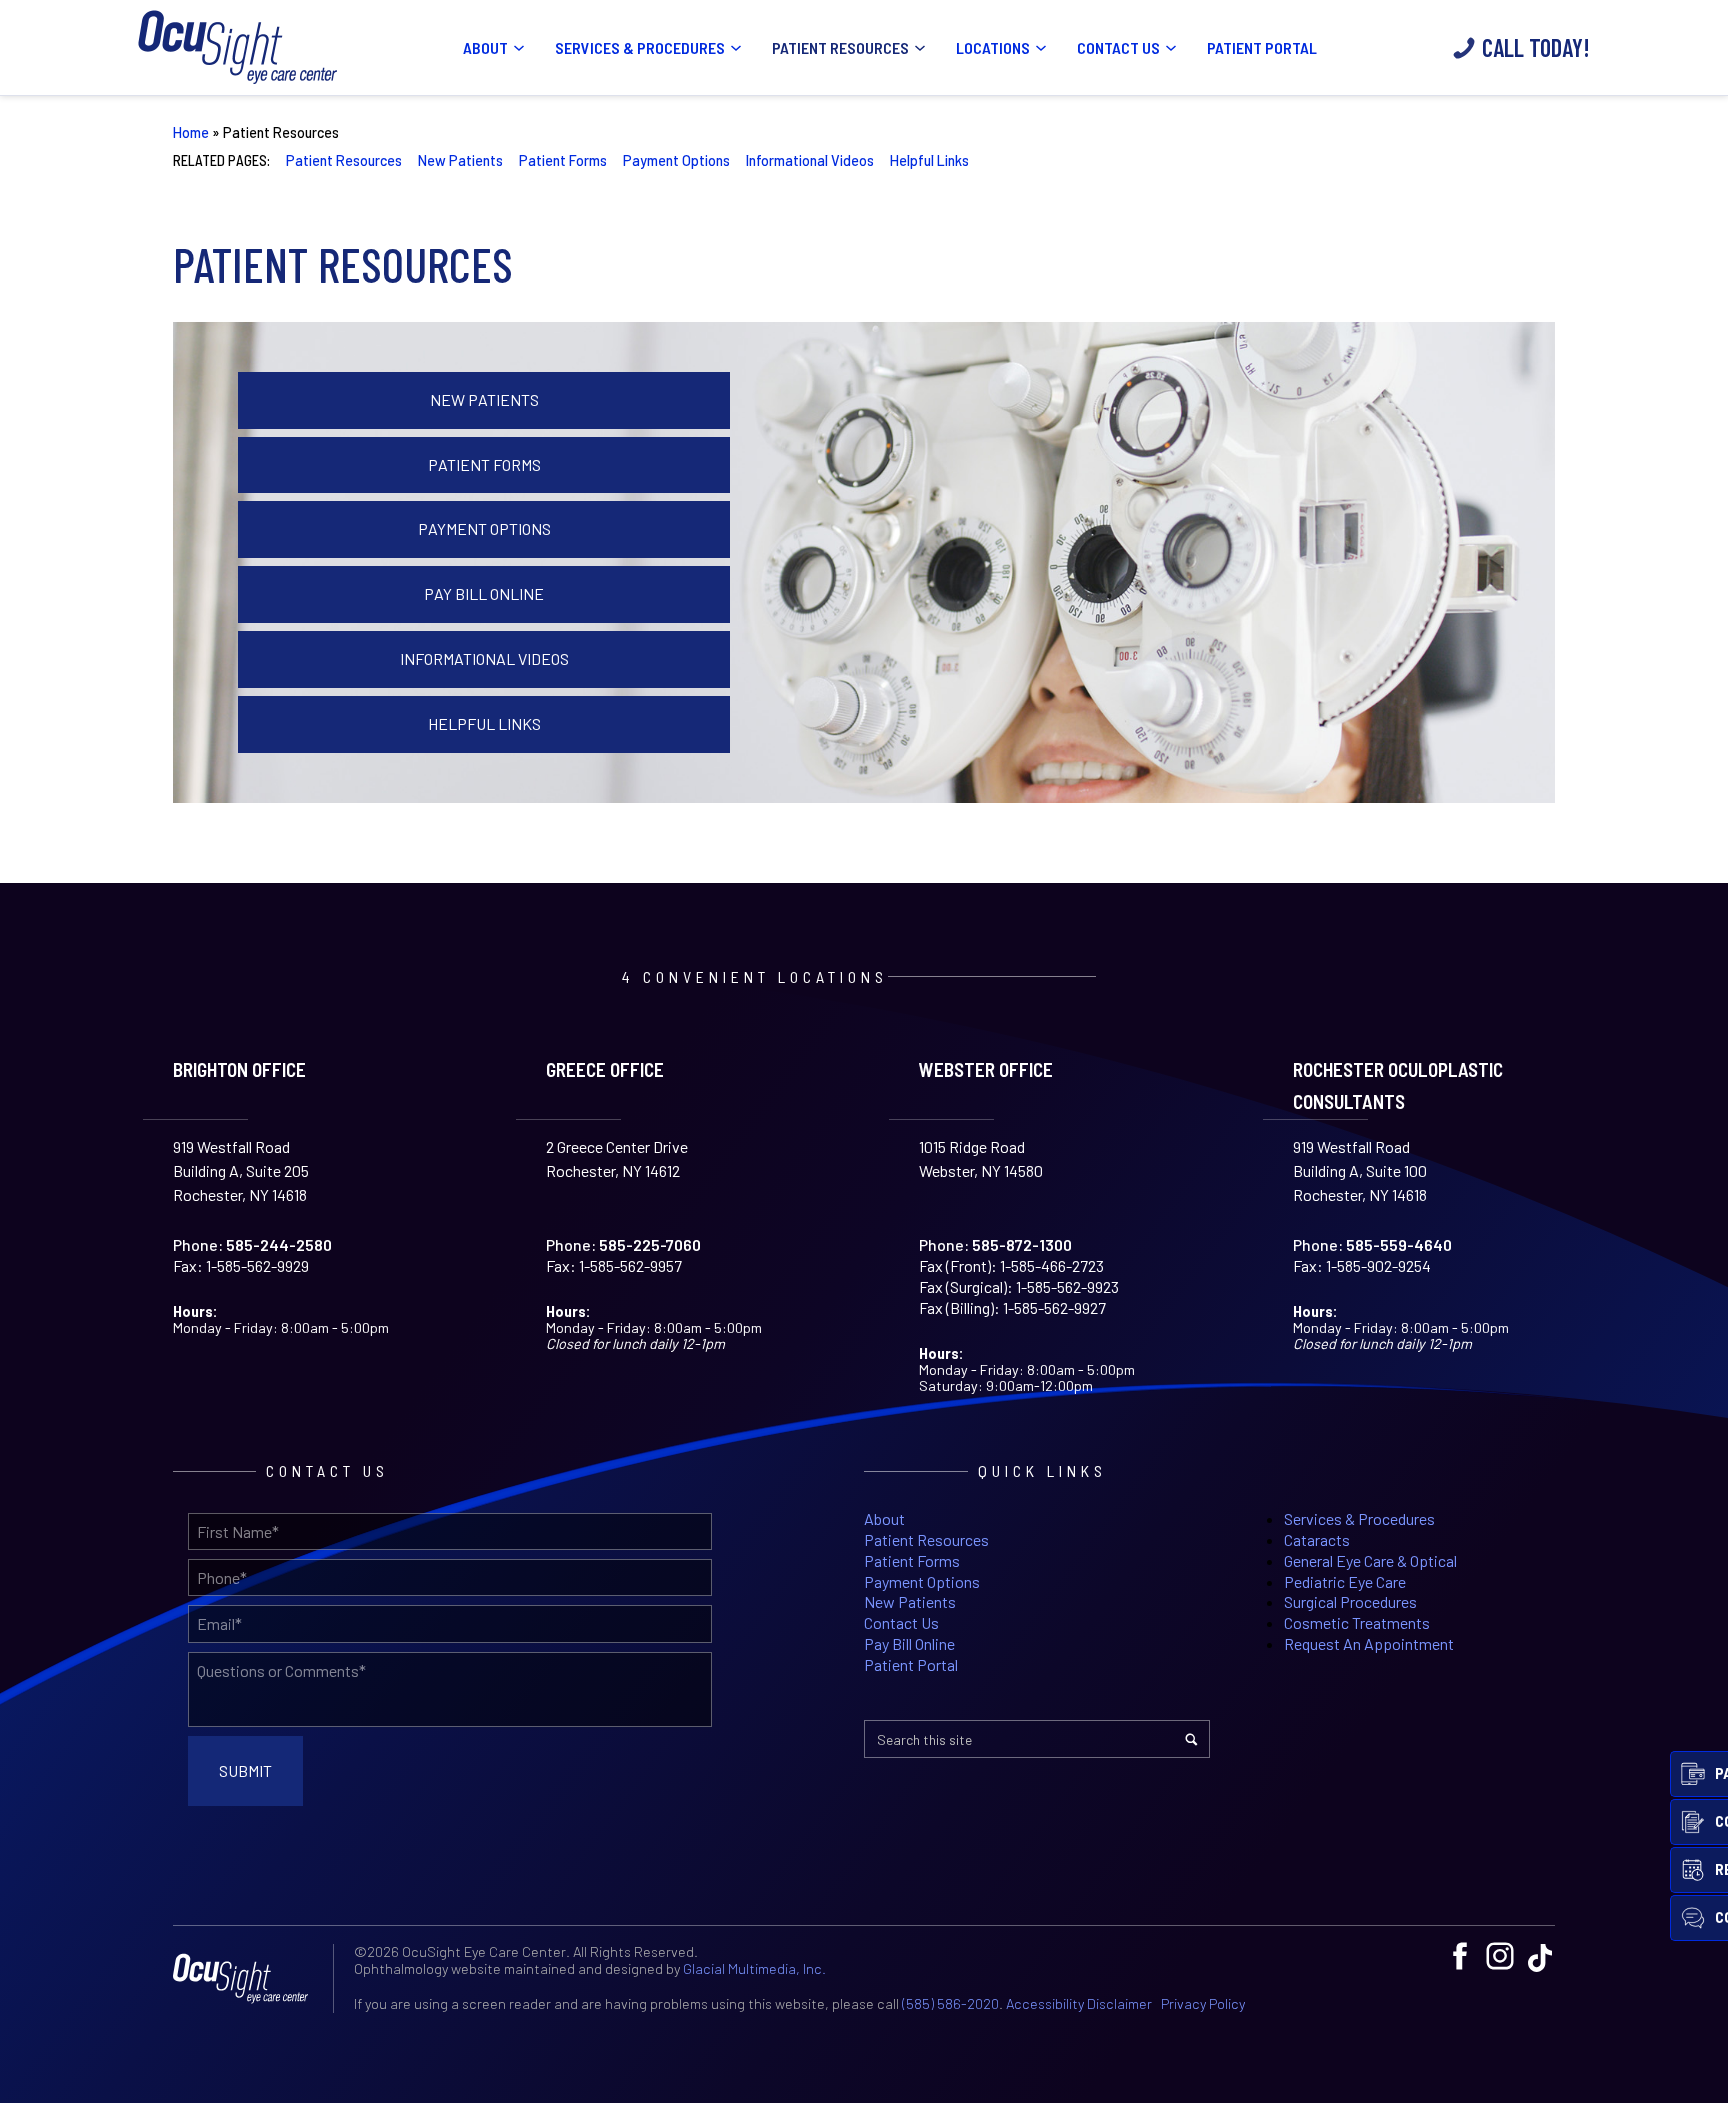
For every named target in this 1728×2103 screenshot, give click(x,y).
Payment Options (676, 160)
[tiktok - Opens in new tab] (1540, 1956)
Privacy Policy (1203, 2003)
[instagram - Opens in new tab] (1500, 1956)
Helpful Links (929, 160)
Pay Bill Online (484, 593)
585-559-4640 (1399, 1245)
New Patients (460, 160)
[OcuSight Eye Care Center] (248, 1978)
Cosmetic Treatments (1357, 1622)
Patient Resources (840, 47)
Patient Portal (1262, 47)
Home (191, 132)
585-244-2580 (279, 1245)
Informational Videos (810, 160)
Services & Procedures (640, 47)
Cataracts (1317, 1539)
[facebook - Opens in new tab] (1460, 1956)
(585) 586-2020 (950, 2003)
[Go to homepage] (238, 47)
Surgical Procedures (1350, 1601)
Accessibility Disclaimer (1079, 2003)
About (485, 47)
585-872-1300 (1022, 1245)
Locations (993, 47)
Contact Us (1118, 47)
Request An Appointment (1369, 1643)
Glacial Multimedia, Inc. (754, 1968)
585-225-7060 (650, 1245)
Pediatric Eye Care (1345, 1581)
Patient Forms (563, 160)
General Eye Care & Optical (1370, 1560)
